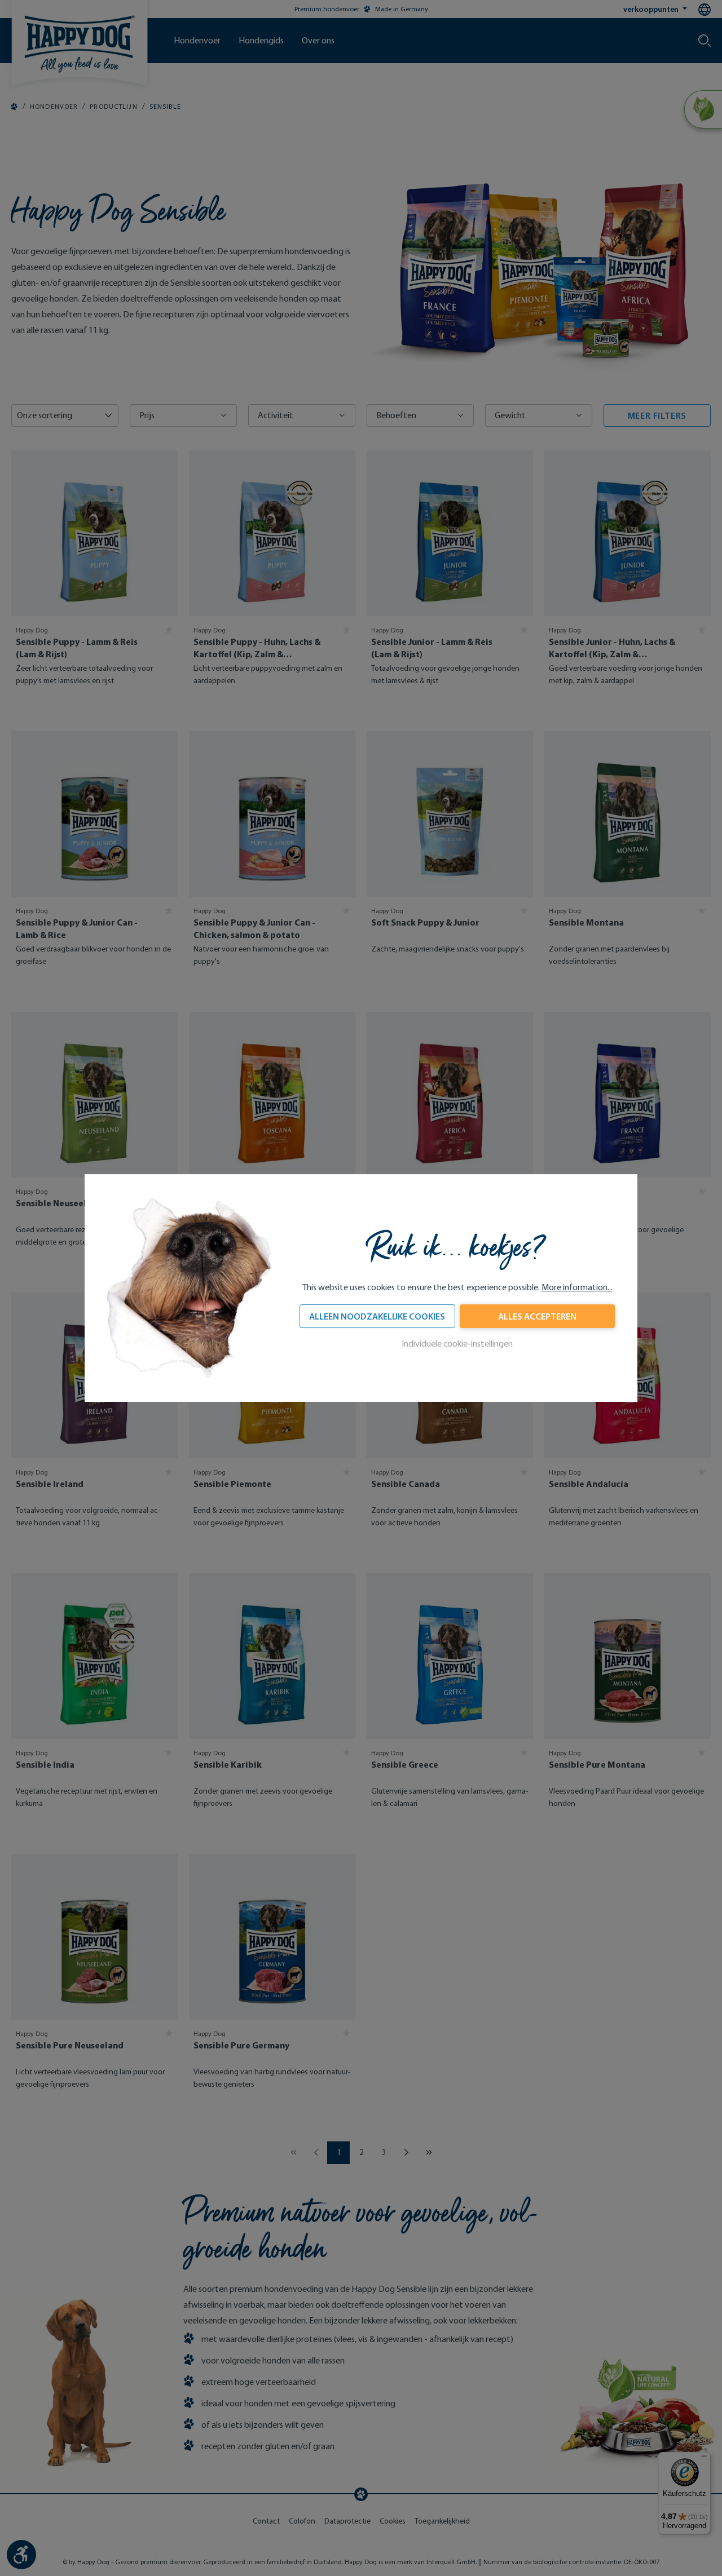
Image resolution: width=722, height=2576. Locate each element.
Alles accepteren (537, 1316)
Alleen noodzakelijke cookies (377, 1316)
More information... (577, 1287)
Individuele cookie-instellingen (457, 1344)
